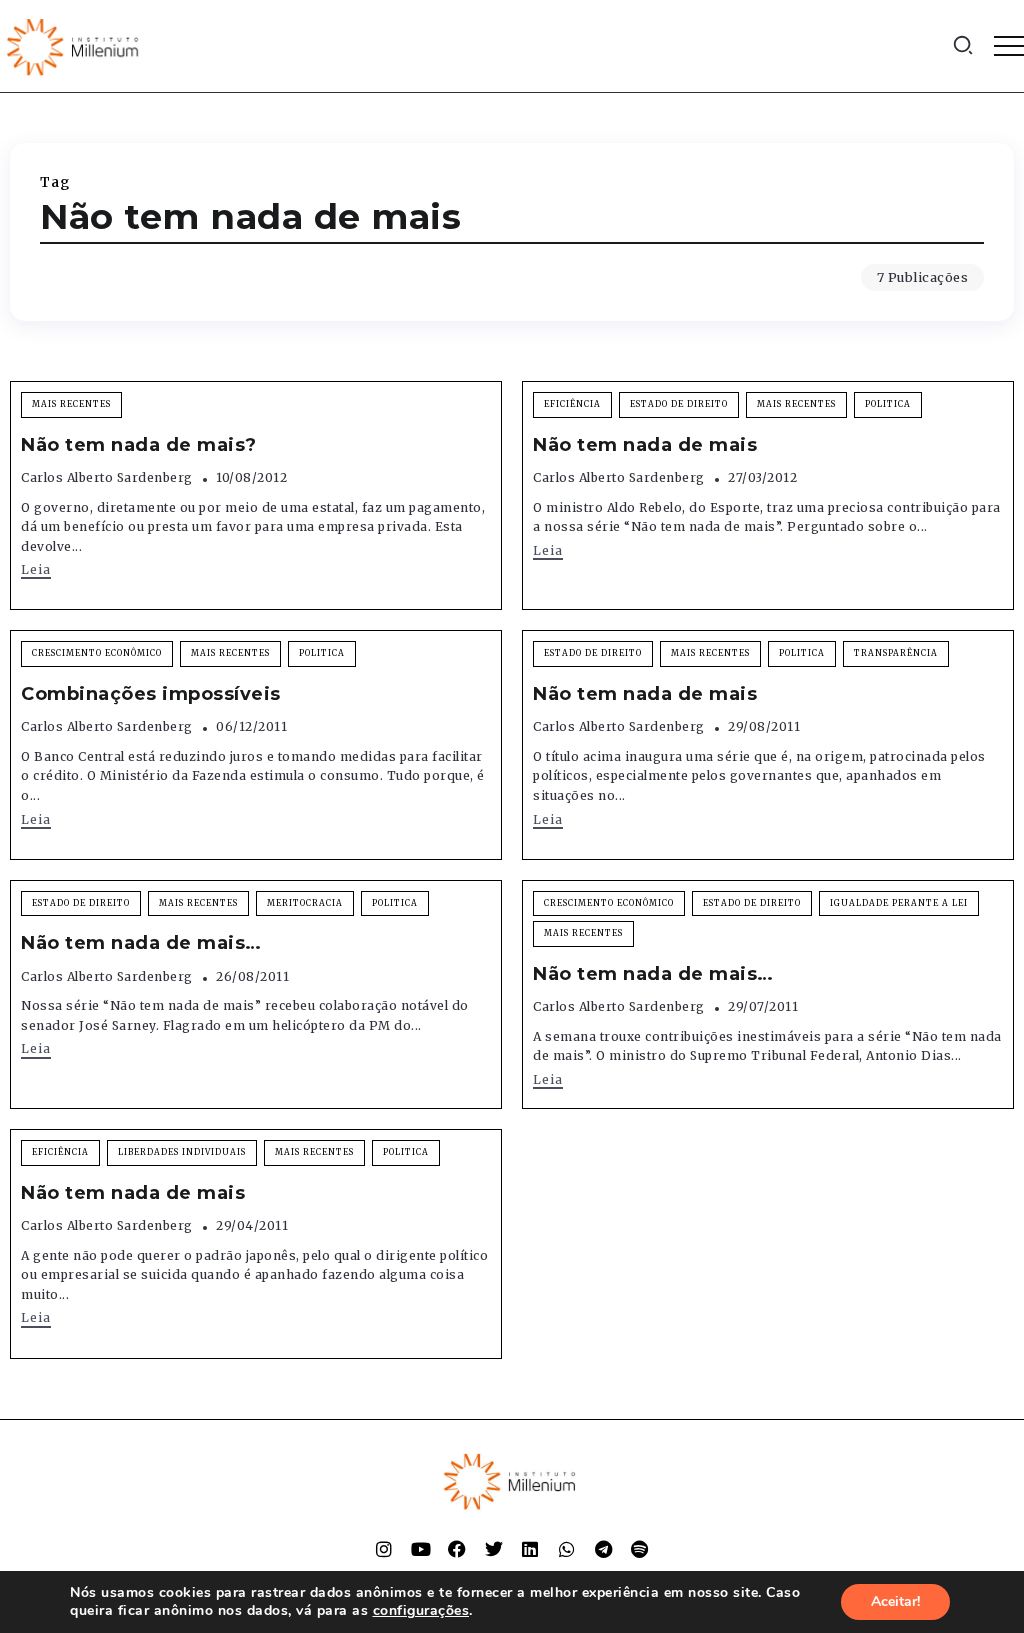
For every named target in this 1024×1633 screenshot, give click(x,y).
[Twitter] (494, 1549)
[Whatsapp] (567, 1549)
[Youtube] (421, 1549)
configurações (421, 1611)
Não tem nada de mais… (141, 943)
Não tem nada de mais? (139, 445)
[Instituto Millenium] (75, 45)
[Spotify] (640, 1549)
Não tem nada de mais (645, 445)
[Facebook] (457, 1549)
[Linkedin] (530, 1549)
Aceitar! (895, 1601)
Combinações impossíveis (151, 694)
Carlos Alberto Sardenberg (107, 477)
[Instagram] (384, 1549)
